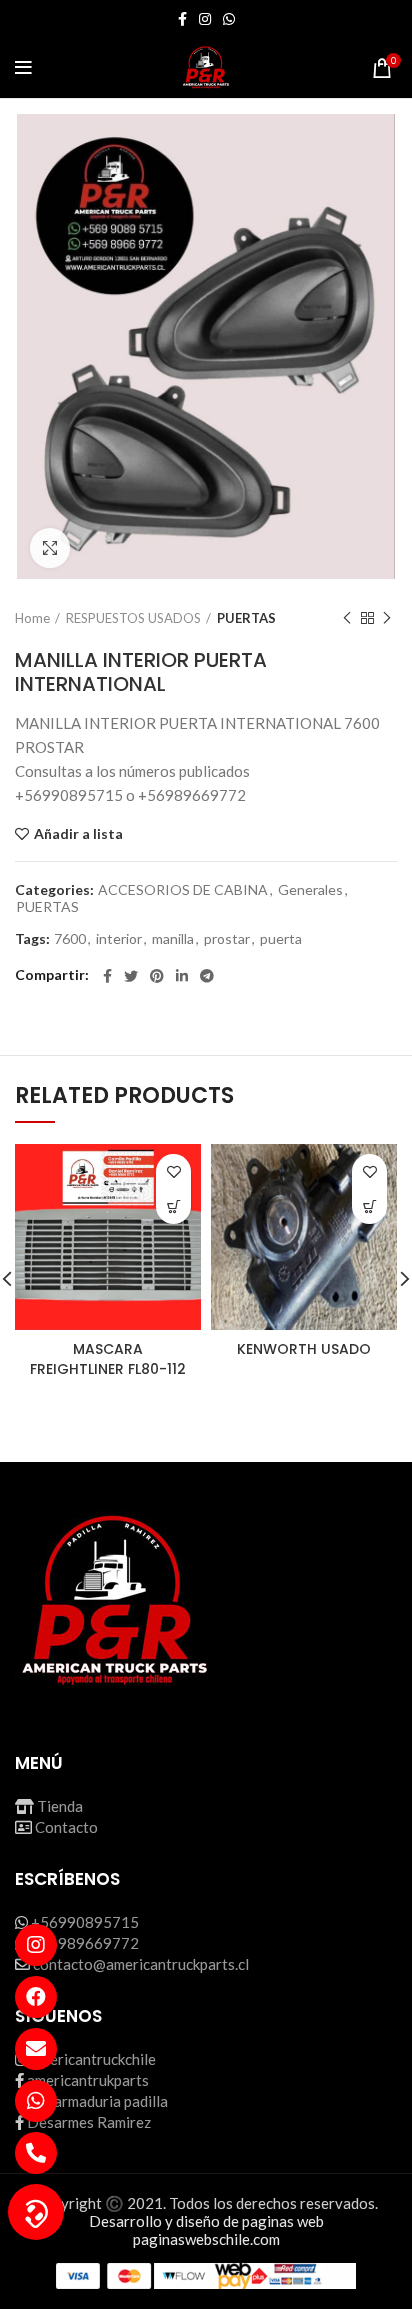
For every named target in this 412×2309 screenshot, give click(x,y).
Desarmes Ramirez (89, 2122)
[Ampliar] (50, 548)
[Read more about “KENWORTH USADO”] (369, 1206)
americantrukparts (88, 2080)
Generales (310, 890)
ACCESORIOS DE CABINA (183, 890)
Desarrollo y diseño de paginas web (206, 2221)
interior (119, 939)
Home (32, 618)
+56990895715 (85, 1922)
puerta (281, 939)
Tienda (60, 1806)
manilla (173, 939)
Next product (387, 618)
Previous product (347, 618)
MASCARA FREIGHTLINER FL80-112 (108, 1359)
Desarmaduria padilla (97, 2101)
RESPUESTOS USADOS (133, 618)
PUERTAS (246, 618)
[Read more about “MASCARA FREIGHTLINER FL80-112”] (173, 1206)
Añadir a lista (78, 834)
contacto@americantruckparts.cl (141, 1964)
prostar (227, 939)
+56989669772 (85, 1943)
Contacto (66, 1827)
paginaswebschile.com (206, 2239)
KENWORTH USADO (304, 1349)
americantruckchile (93, 2059)
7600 (70, 939)
